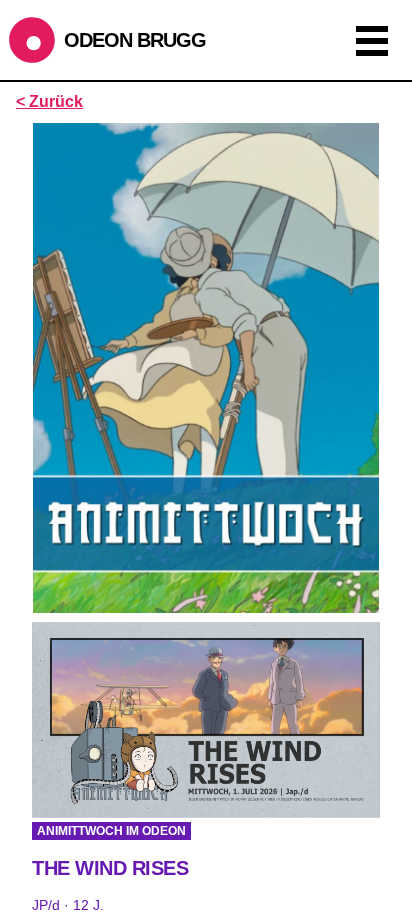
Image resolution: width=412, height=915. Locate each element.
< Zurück (49, 101)
